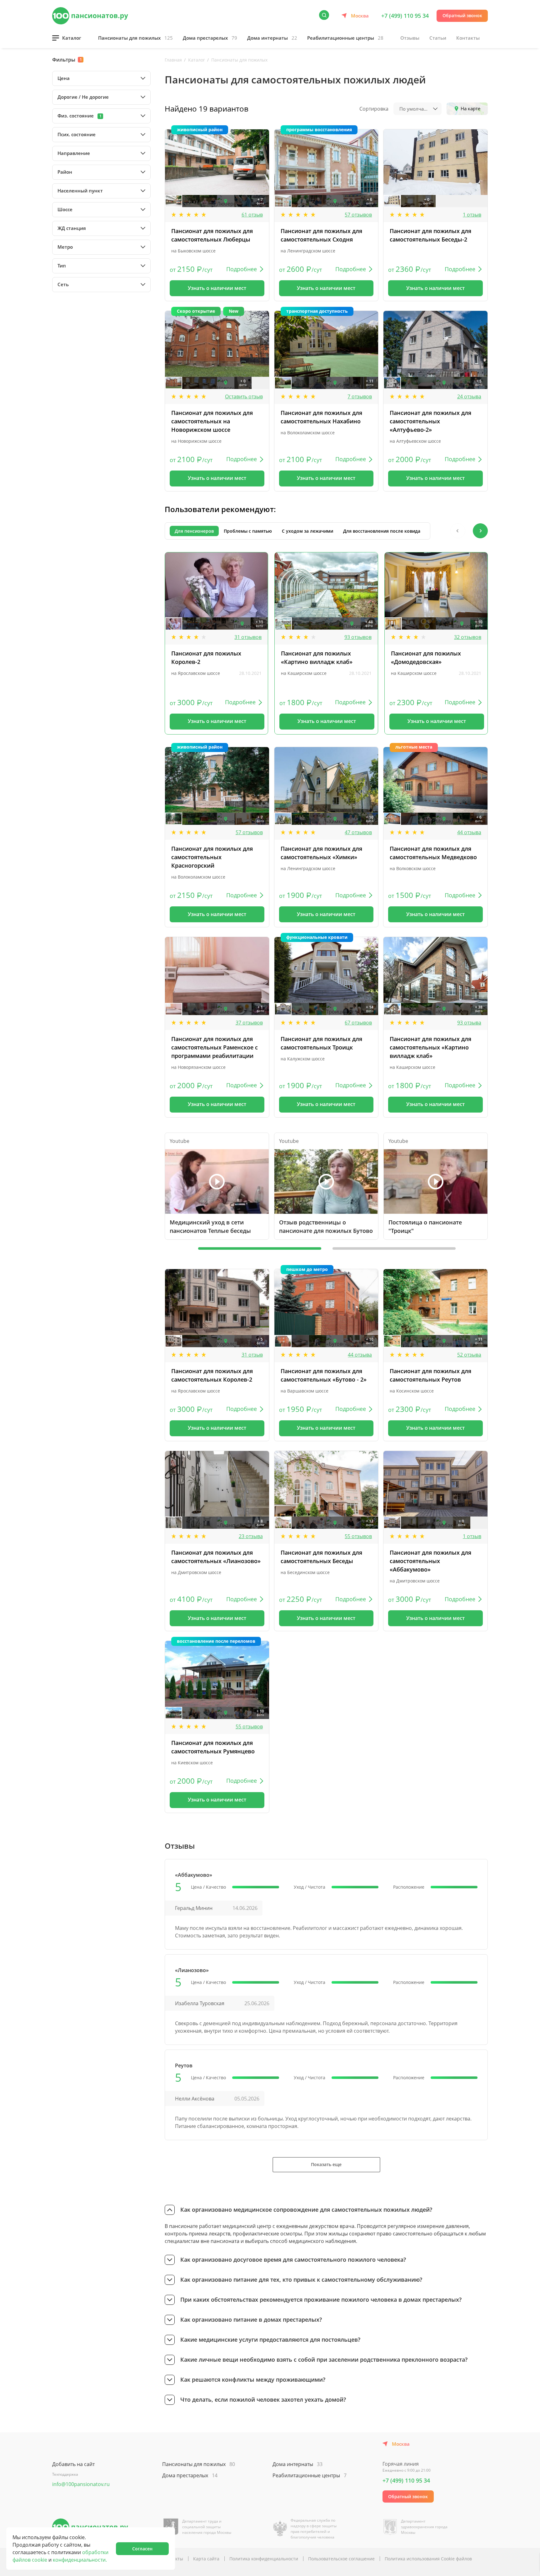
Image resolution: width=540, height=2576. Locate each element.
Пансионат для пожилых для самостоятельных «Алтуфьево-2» (430, 421)
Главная (173, 60)
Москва (360, 16)
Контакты (468, 38)
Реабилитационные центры (345, 38)
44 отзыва (469, 832)
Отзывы (410, 38)
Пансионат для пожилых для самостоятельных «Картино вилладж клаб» (430, 1047)
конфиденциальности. (80, 2560)
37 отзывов (249, 1023)
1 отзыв (472, 215)
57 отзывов (358, 215)
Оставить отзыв (244, 396)
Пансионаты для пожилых (135, 38)
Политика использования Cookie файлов (428, 2559)
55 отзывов (358, 1536)
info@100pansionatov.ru (81, 2484)
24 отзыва (469, 396)
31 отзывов (248, 637)
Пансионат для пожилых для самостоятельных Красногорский (212, 857)
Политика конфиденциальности (264, 2559)
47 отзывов (358, 832)
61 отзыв (252, 215)
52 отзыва (469, 1355)
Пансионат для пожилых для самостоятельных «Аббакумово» (430, 1561)
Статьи (438, 38)
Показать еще (326, 2164)
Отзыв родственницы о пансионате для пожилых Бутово (326, 1226)
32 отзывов (468, 637)
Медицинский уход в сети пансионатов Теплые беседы (210, 1226)
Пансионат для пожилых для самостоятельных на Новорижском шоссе (212, 421)
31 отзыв (252, 1355)
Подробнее (242, 269)
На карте (470, 108)
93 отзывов (358, 637)
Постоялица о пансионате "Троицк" (425, 1226)
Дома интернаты (272, 38)
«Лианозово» (192, 1970)
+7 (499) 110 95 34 (405, 16)
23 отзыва (251, 1536)
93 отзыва (469, 1023)
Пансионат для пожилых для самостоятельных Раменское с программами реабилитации (215, 1047)
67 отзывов (358, 1023)
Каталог (72, 38)
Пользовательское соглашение (341, 2559)
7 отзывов (360, 396)
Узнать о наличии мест (217, 288)
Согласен (142, 2549)
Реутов (184, 2065)
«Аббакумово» (194, 1875)
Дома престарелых (210, 38)
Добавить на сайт (73, 2464)
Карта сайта (206, 2559)
